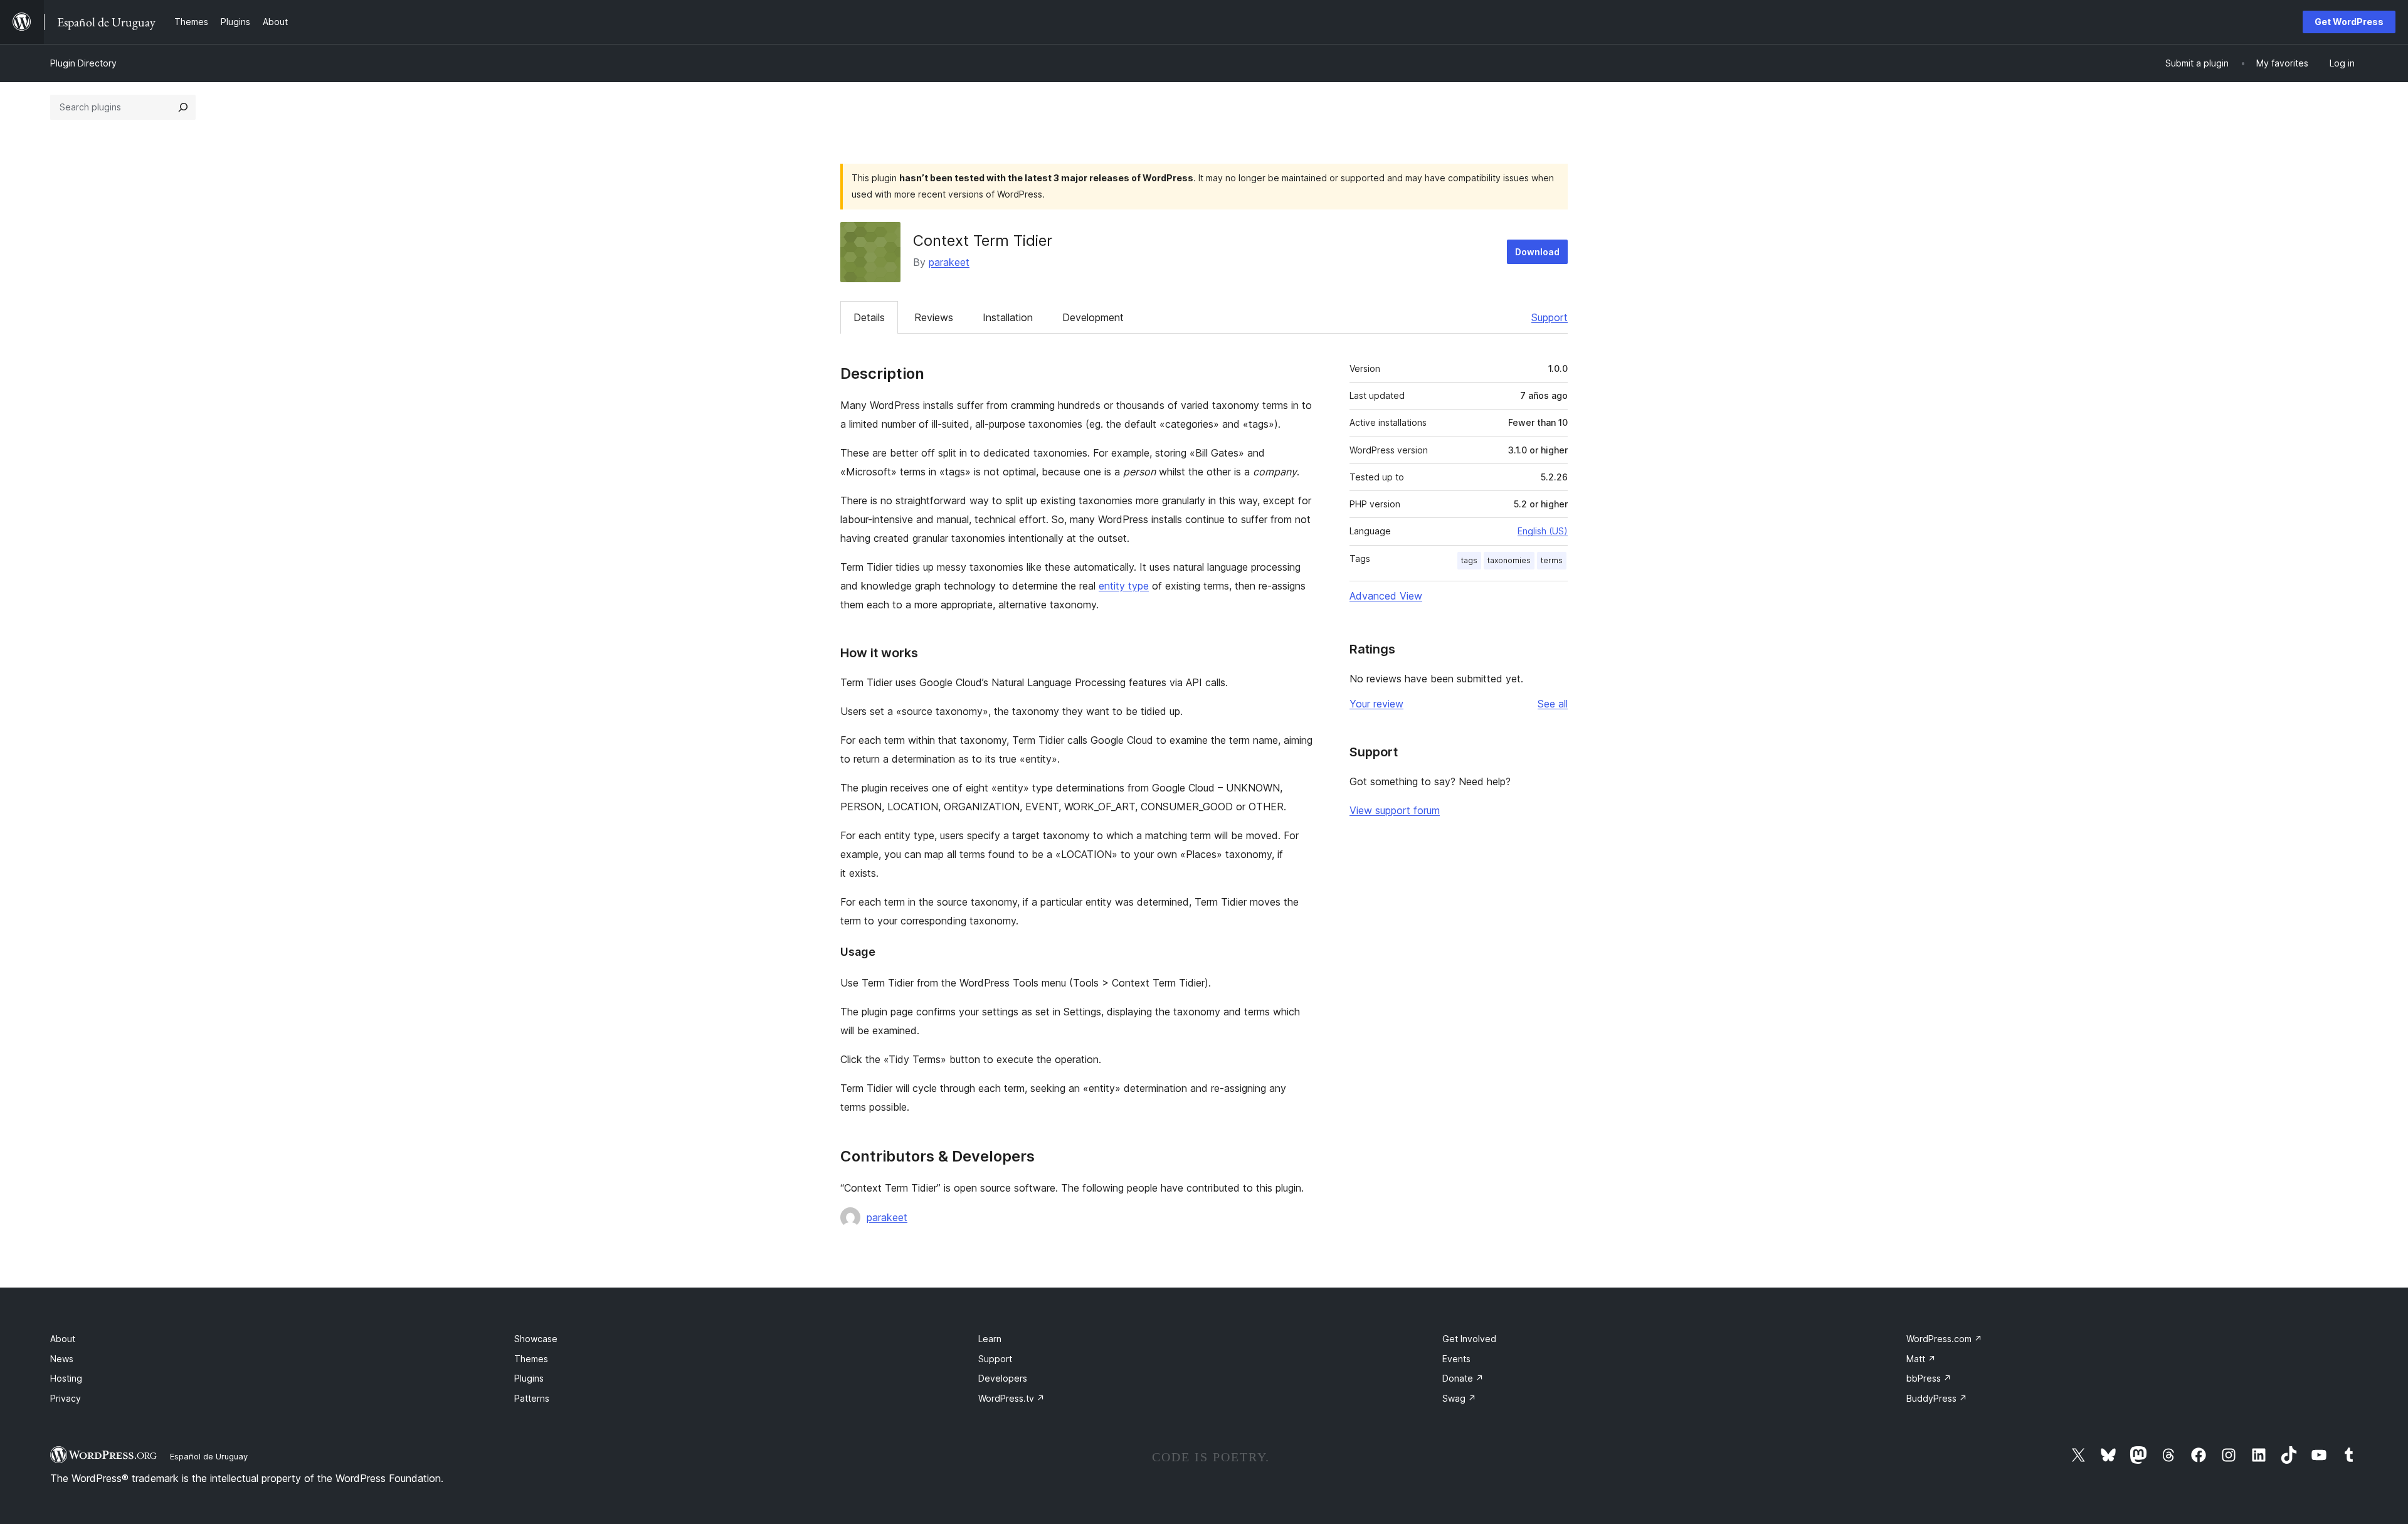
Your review (1376, 704)
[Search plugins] (183, 107)
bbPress (1929, 1378)
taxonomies (1509, 560)
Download (1537, 252)
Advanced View (1386, 596)
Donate (1463, 1378)
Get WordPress (2349, 22)
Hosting (66, 1378)
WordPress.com (1944, 1339)
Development (1093, 317)
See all (1553, 704)
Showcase (536, 1339)
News (62, 1359)
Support (1550, 317)
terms (1552, 560)
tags (1469, 560)
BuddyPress (1937, 1398)
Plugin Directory (83, 63)
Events (1456, 1359)
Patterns (532, 1398)
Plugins (529, 1378)
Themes (531, 1359)
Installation (1008, 317)
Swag (1459, 1398)
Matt (1921, 1359)
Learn (990, 1339)
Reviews (934, 317)
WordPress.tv (1011, 1398)
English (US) (1543, 531)
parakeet (949, 262)
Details (869, 317)
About (63, 1339)
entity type (1124, 586)
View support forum (1395, 810)
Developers (1003, 1378)
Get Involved (1469, 1339)
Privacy (66, 1398)
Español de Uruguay (209, 1456)
